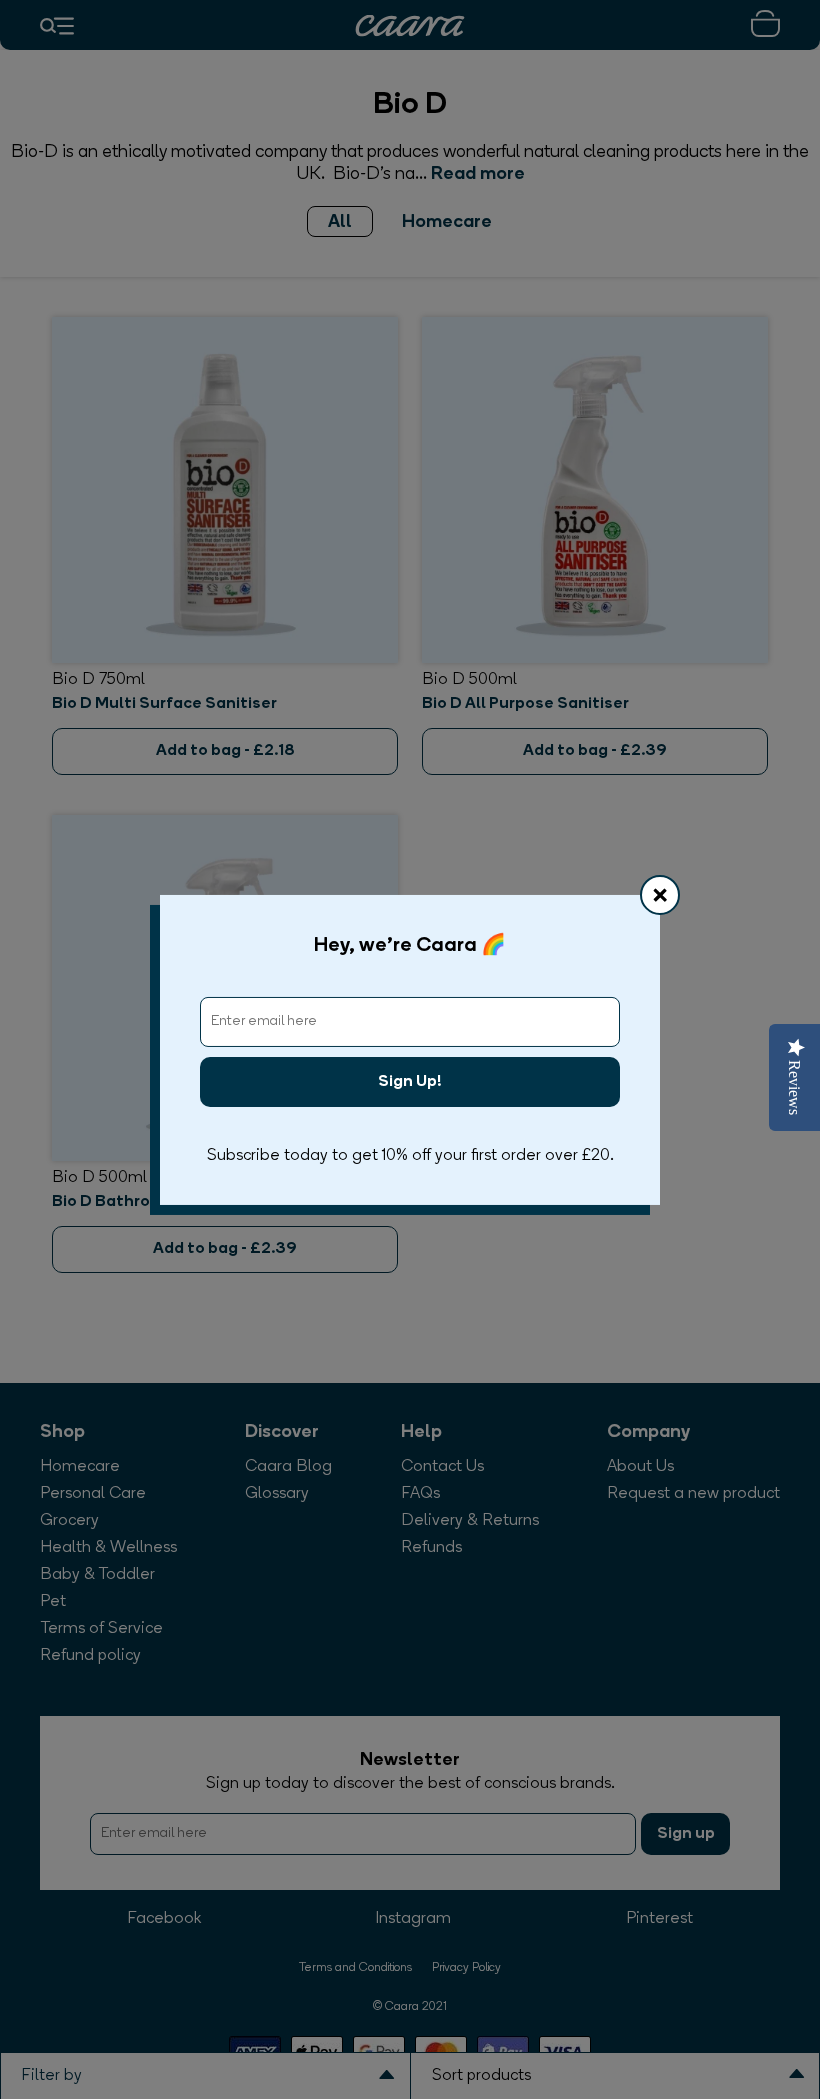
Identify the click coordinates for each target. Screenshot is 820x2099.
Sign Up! (410, 1082)
